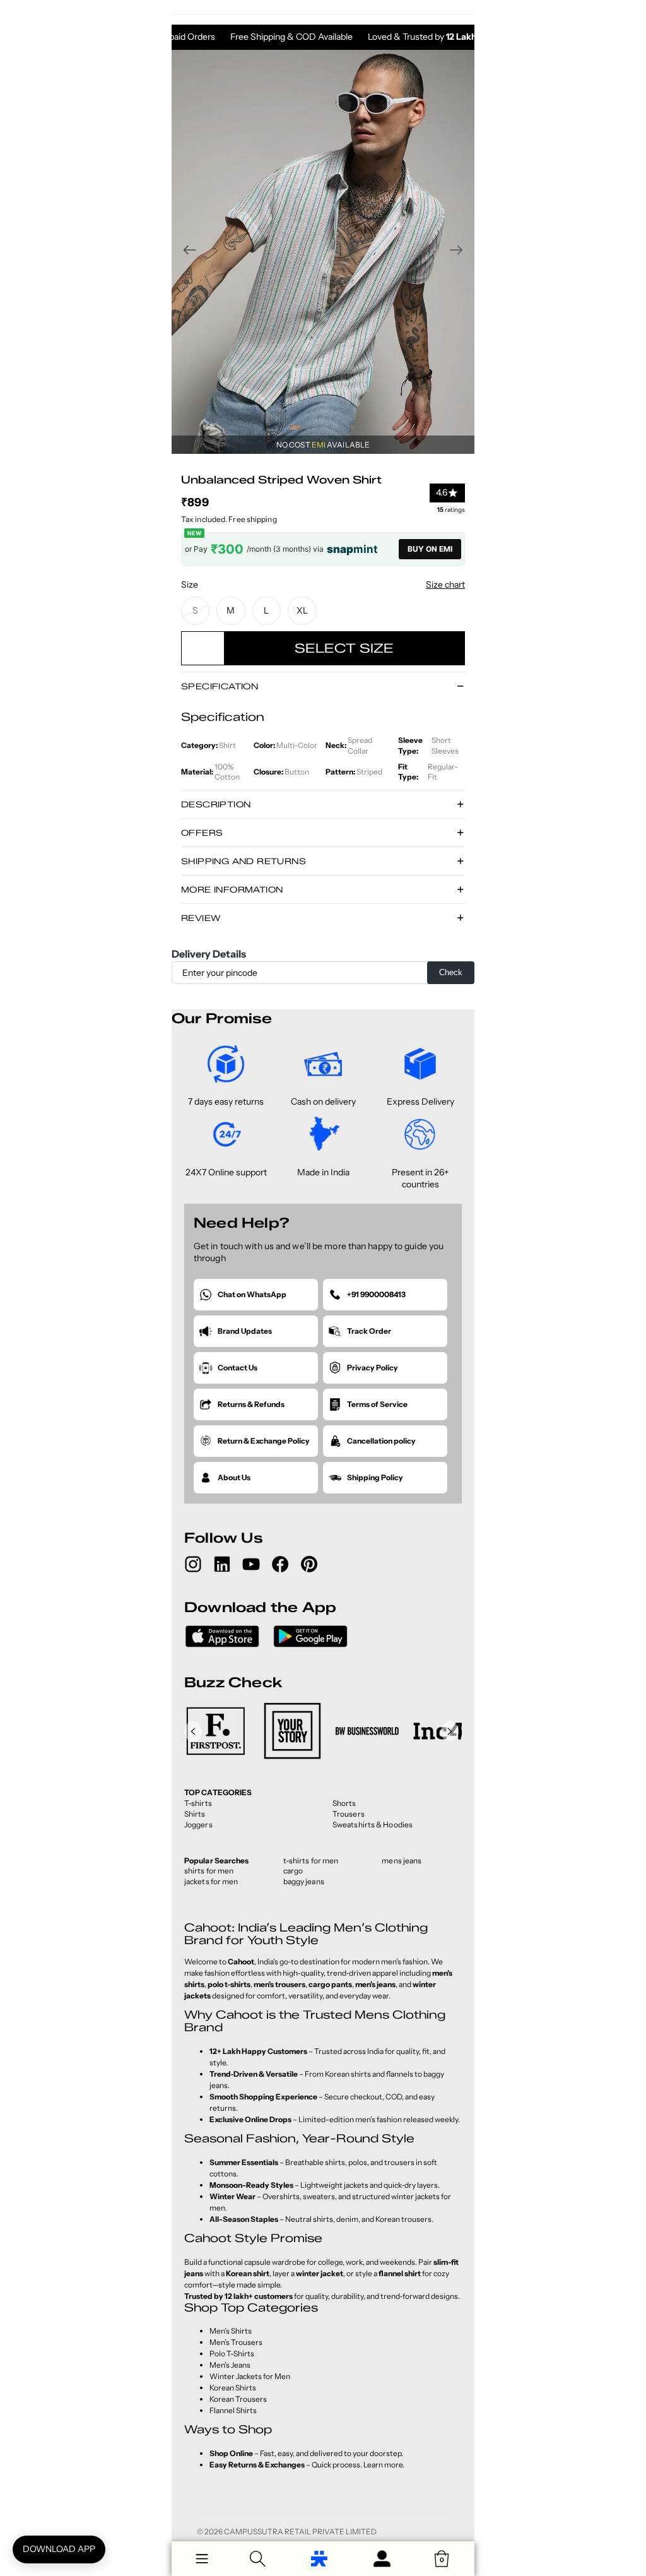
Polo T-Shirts (232, 2353)
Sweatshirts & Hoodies (373, 1825)
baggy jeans (304, 1881)
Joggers (198, 1825)
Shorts (344, 1803)
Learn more (383, 2465)
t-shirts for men (311, 1861)
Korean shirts (348, 2074)
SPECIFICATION (220, 686)
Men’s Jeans (230, 2365)
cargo (293, 1871)
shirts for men (209, 1871)
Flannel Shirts (233, 2410)
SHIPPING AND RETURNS (244, 861)
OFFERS (202, 833)
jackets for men (211, 1881)
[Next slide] (460, 252)
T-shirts (198, 1803)
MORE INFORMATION (232, 889)
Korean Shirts (233, 2388)
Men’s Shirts (231, 2331)
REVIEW (201, 918)
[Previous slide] (186, 252)
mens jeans (402, 1861)
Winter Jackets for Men (250, 2376)
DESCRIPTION (216, 804)
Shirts (195, 1814)
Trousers (349, 1814)
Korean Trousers (238, 2399)
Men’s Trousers (236, 2342)
